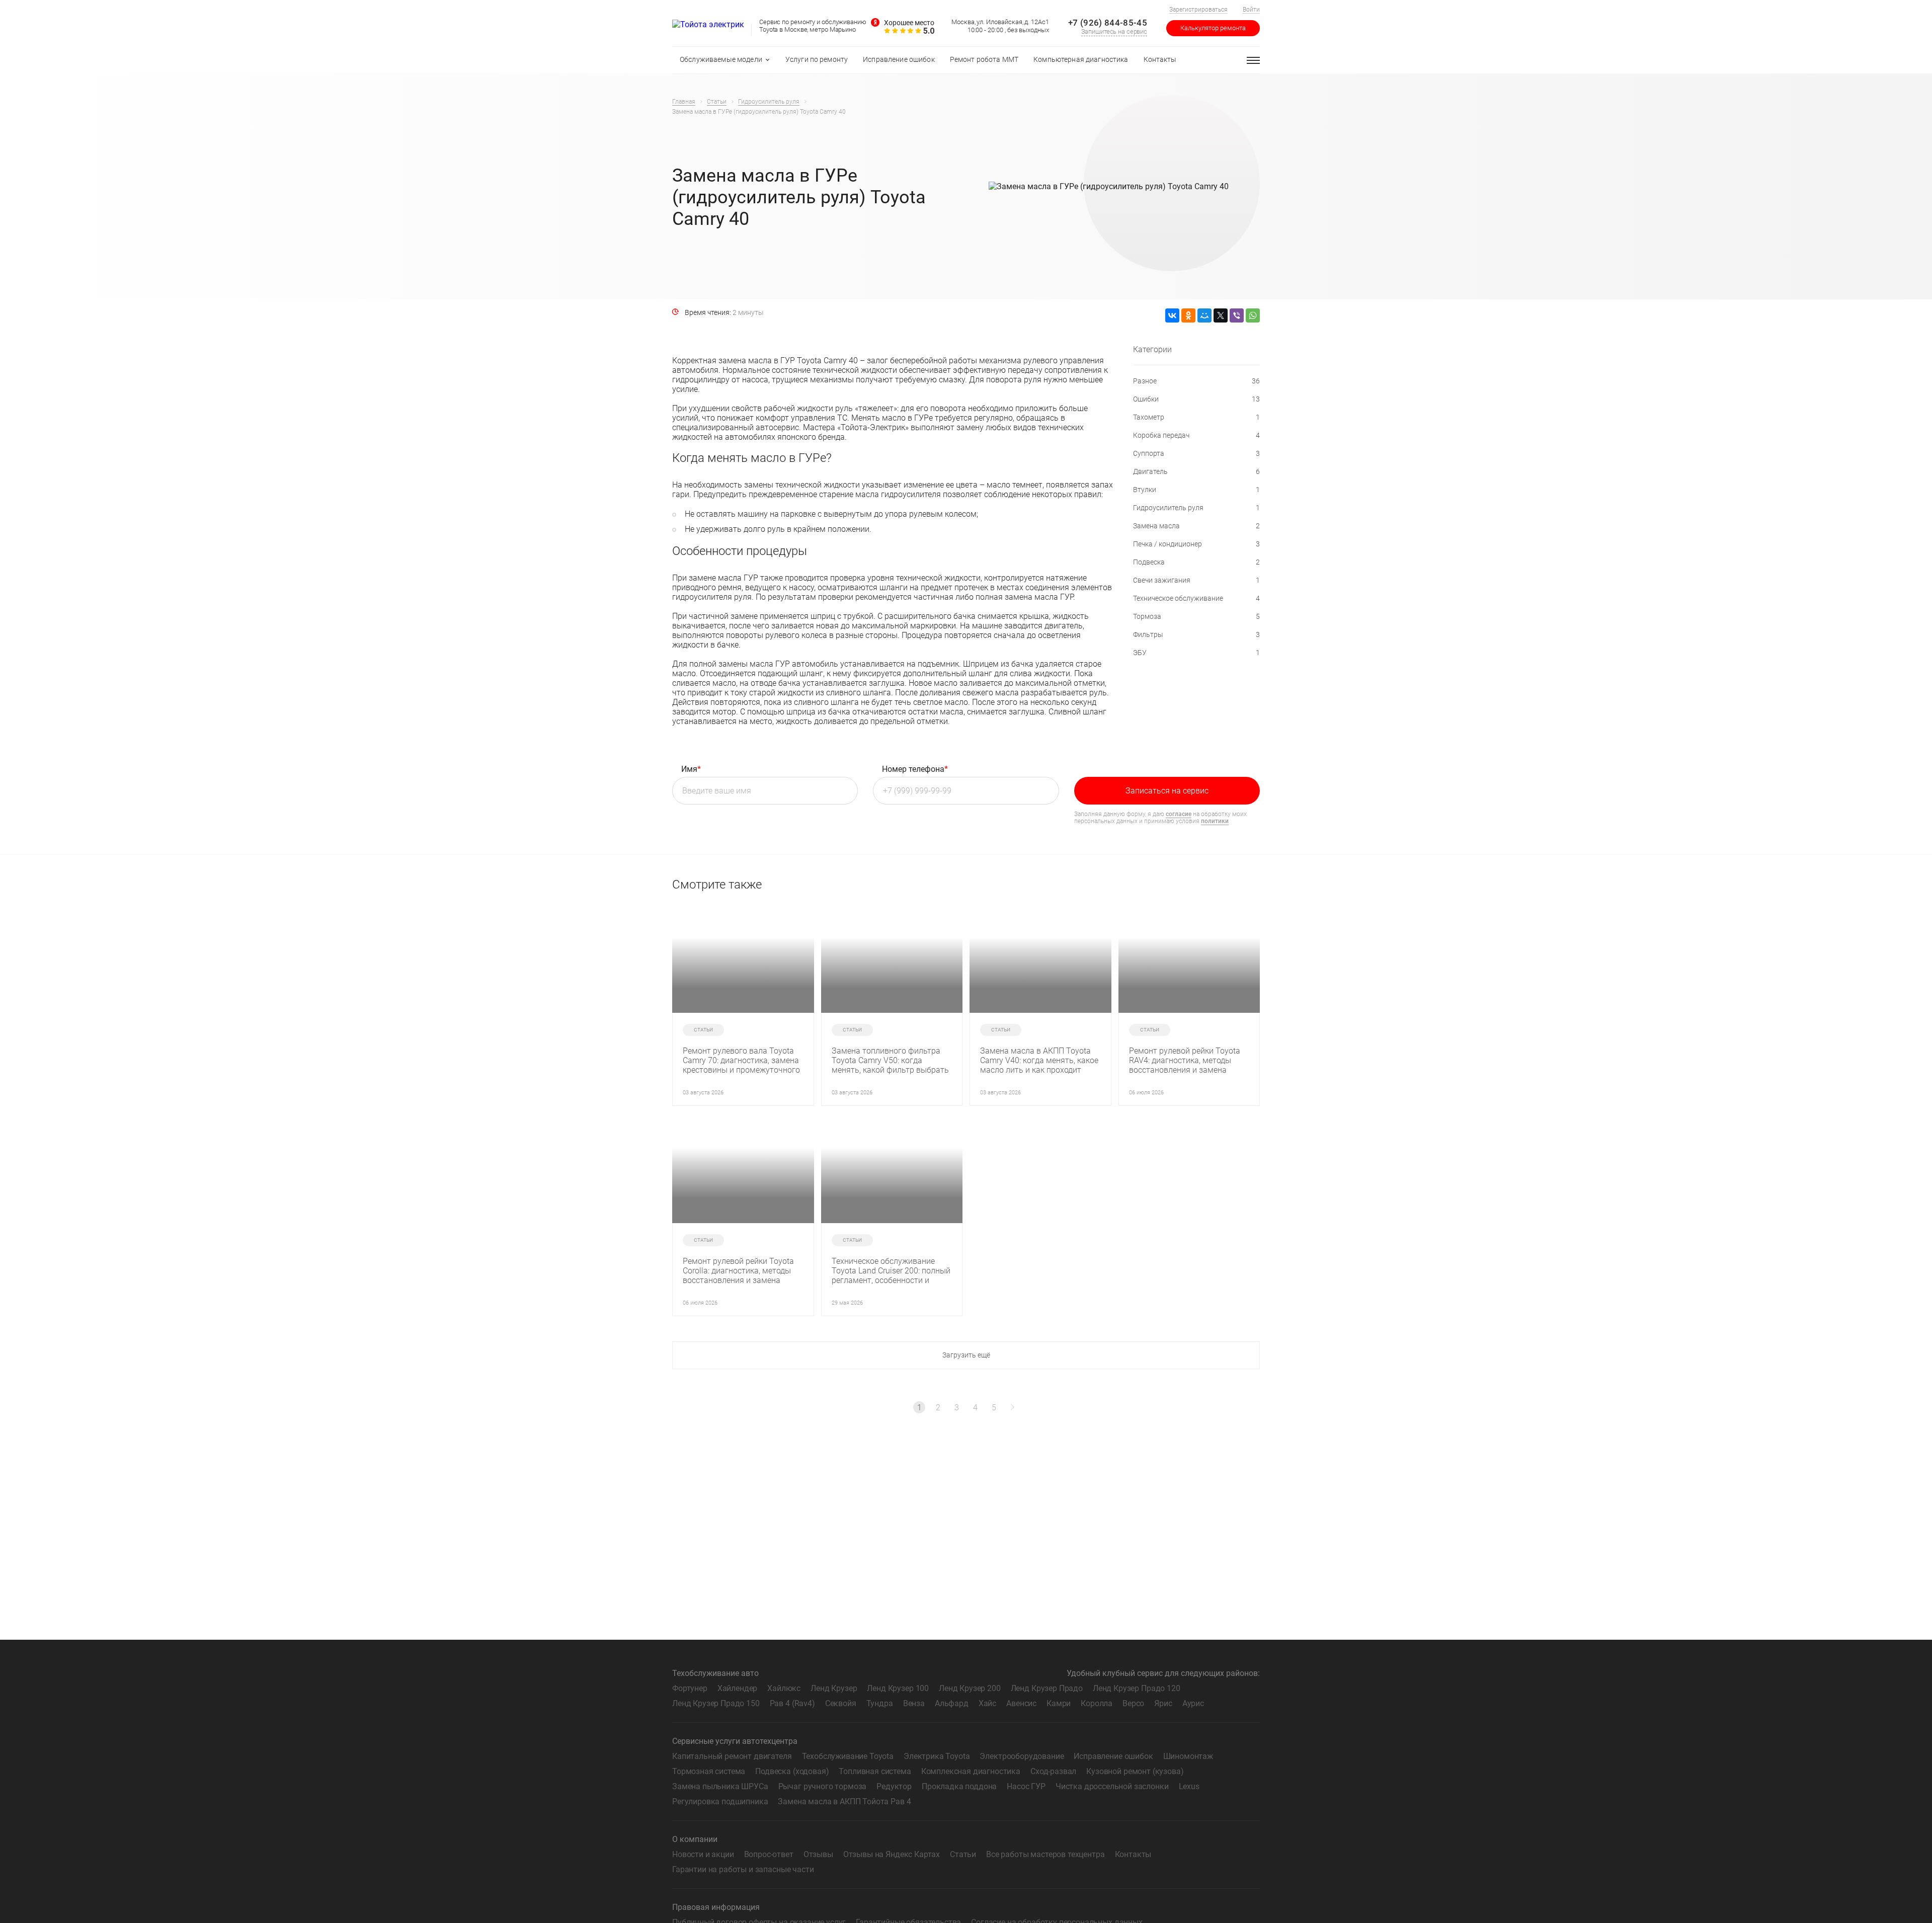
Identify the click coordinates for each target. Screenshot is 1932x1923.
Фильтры (1196, 634)
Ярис (1163, 1703)
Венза (914, 1703)
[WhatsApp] (1253, 315)
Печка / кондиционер (1196, 544)
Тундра (880, 1703)
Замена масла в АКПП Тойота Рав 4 (844, 1801)
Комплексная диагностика (971, 1771)
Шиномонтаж (1188, 1756)
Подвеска (1196, 562)
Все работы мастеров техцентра (1045, 1854)
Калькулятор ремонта (1213, 28)
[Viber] (1237, 315)
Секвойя (841, 1703)
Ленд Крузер (834, 1688)
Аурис (1193, 1703)
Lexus (1189, 1786)
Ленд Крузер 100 (898, 1688)
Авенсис (1021, 1703)
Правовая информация (716, 1907)
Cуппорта (1196, 453)
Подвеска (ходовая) (792, 1771)
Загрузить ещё (966, 1355)
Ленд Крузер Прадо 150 (716, 1703)
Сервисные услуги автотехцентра (735, 1741)
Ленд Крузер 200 (970, 1688)
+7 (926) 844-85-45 (1108, 23)
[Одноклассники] (1188, 315)
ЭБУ (1196, 653)
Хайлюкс (784, 1688)
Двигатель (1196, 471)
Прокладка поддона (959, 1786)
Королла (1097, 1703)
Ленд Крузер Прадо (1047, 1688)
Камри (1059, 1703)
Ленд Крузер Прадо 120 (1137, 1688)
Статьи (963, 1854)
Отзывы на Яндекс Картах (892, 1854)
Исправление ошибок (1113, 1756)
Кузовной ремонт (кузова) (1135, 1771)
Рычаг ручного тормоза (823, 1786)
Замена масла (1196, 526)
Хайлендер (738, 1688)
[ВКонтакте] (1172, 315)
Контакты (1133, 1854)
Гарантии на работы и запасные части (743, 1869)
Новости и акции (703, 1854)
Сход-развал (1053, 1771)
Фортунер (690, 1688)
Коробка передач (1196, 435)
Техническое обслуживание (1196, 598)
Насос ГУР (1026, 1786)
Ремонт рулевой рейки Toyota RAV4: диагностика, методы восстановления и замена (1185, 1060)
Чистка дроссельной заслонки (1112, 1786)
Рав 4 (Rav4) (792, 1703)
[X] (1221, 315)
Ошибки (1196, 399)
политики (1215, 821)
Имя (691, 769)
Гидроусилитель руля (1196, 508)
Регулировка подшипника (720, 1801)
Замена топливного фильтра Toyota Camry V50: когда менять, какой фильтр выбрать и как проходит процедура (890, 1060)
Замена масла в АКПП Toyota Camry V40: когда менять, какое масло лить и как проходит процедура (1039, 1060)
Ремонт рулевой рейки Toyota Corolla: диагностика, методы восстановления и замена (738, 1271)
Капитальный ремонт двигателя (732, 1756)
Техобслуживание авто (715, 1673)
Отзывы (818, 1854)
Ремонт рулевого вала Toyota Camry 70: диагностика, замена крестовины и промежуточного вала (741, 1060)
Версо (1133, 1703)
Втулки (1196, 490)
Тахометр (1196, 417)
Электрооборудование (1022, 1756)
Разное (1196, 381)
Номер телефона (915, 769)
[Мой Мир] (1204, 315)
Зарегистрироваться (1198, 10)
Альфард (952, 1703)
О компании (695, 1839)
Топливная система (875, 1771)
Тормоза (1196, 616)
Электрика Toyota (937, 1756)
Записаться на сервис (1167, 791)
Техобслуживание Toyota (848, 1756)
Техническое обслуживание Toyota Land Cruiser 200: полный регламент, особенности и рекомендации (891, 1271)
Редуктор (894, 1786)
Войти (1251, 10)
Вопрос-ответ (769, 1854)
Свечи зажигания (1196, 580)
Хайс (987, 1703)
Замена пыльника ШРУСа (720, 1786)
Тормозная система (709, 1771)
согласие (1179, 814)
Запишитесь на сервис (1114, 31)
